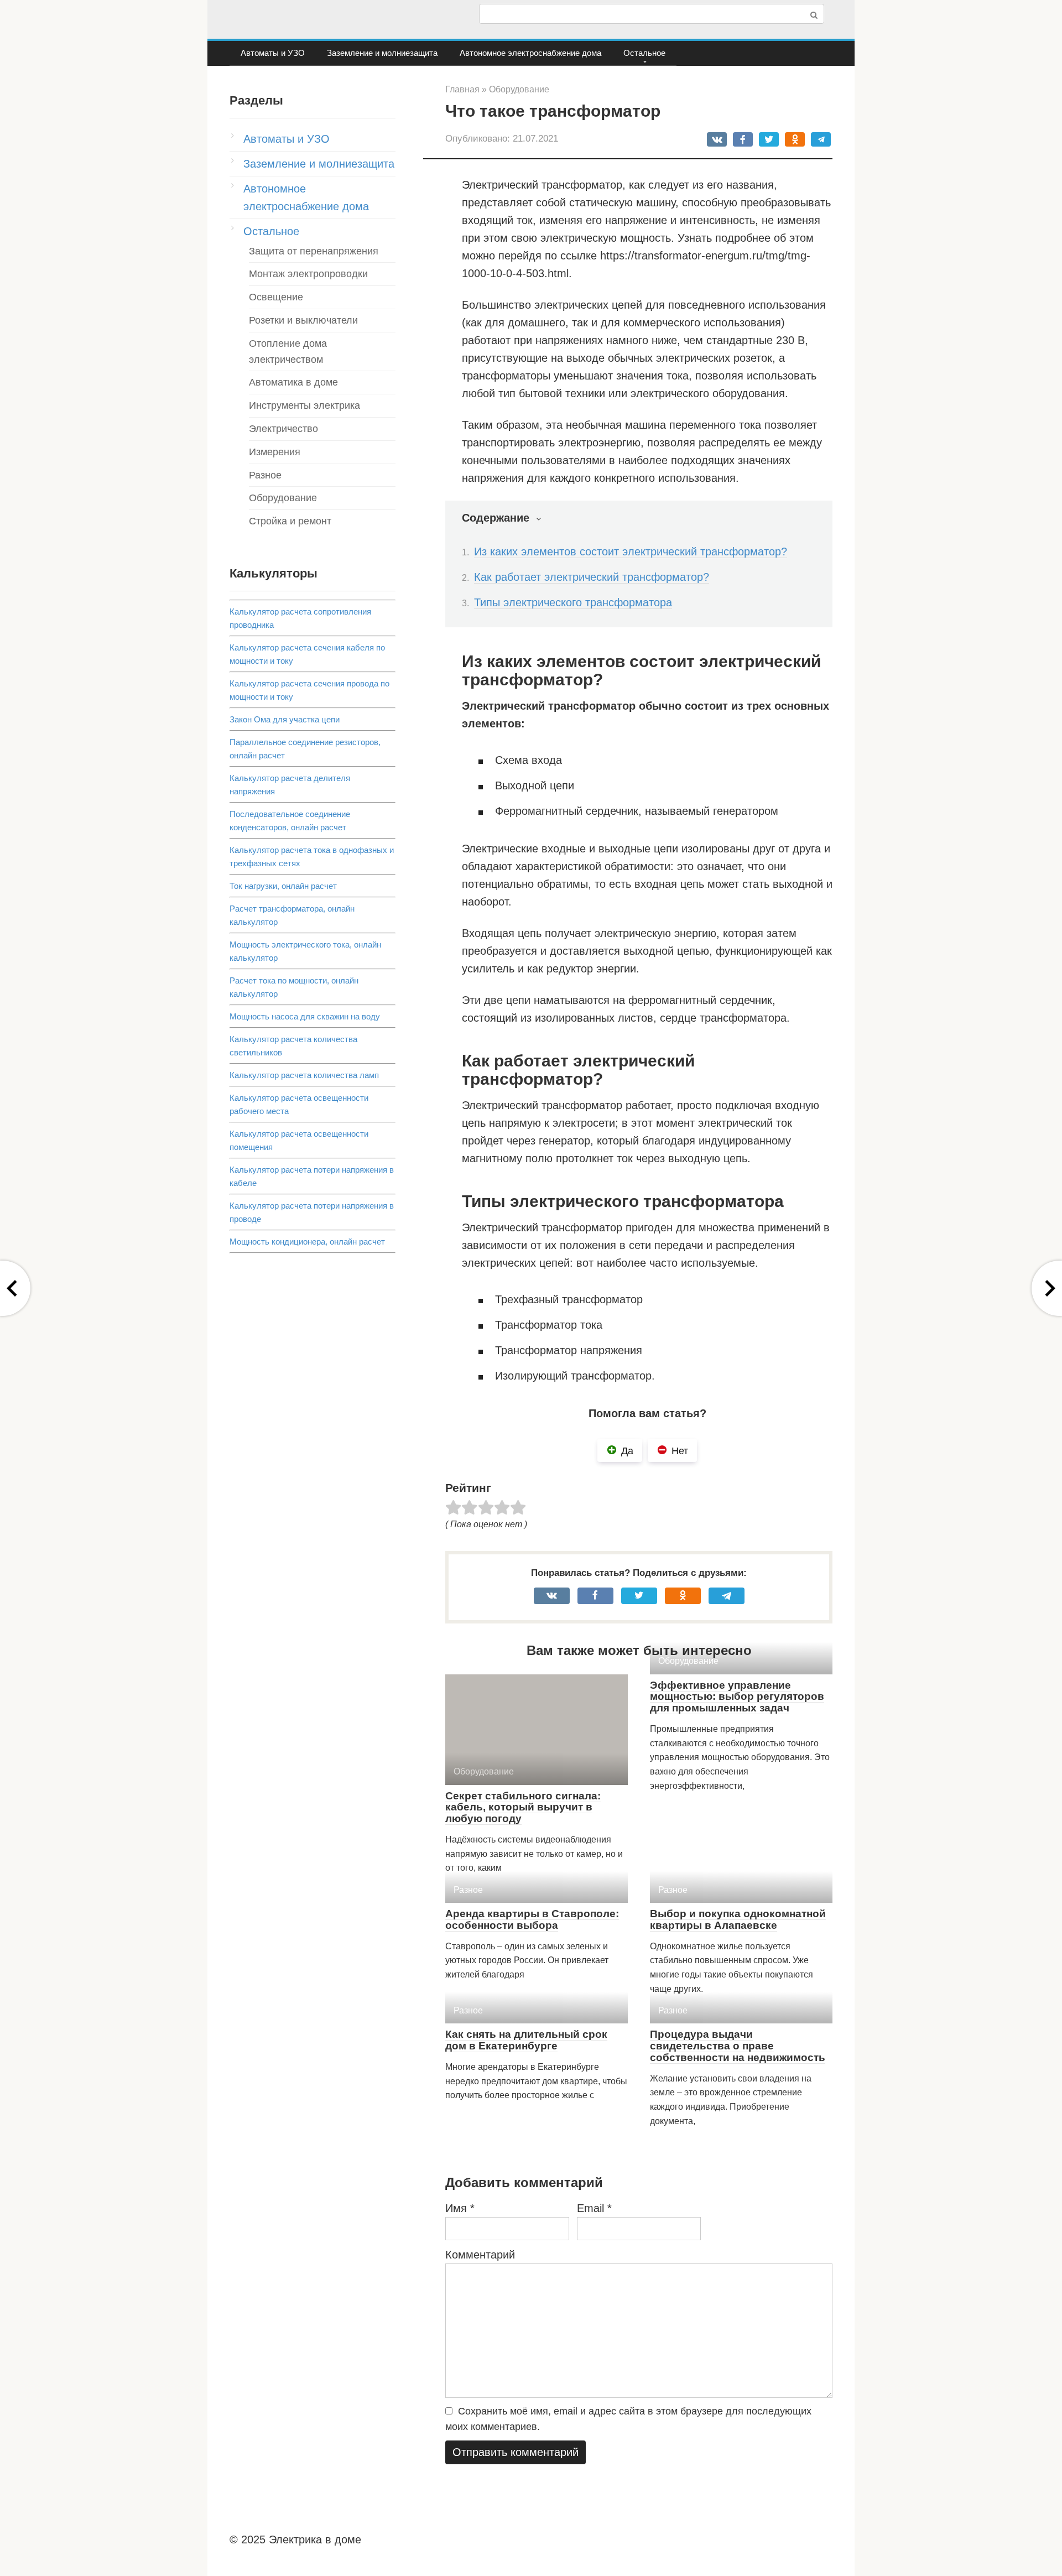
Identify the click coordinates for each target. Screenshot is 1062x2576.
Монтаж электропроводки (308, 274)
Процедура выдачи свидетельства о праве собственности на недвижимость (738, 2046)
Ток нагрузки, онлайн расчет (283, 886)
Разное (265, 475)
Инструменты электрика (304, 405)
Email (594, 2208)
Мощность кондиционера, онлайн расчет (307, 1242)
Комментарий (480, 2255)
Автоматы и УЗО (273, 53)
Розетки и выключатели (303, 320)
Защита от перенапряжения (314, 251)
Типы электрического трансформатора (573, 602)
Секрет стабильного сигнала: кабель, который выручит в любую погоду (523, 1807)
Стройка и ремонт (290, 521)
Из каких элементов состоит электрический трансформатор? (631, 551)
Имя (460, 2208)
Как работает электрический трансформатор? (592, 577)
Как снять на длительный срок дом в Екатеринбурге (526, 2040)
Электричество (283, 429)
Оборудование (283, 498)
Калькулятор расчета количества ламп (304, 1075)
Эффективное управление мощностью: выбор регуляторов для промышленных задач (737, 1697)
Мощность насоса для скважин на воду (305, 1016)
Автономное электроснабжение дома (530, 53)
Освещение (276, 297)
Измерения (275, 452)
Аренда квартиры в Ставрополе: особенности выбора (532, 1919)
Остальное (644, 53)
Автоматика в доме (293, 382)
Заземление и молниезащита (382, 53)
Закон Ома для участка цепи (285, 719)
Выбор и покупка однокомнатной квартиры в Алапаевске (738, 1919)
